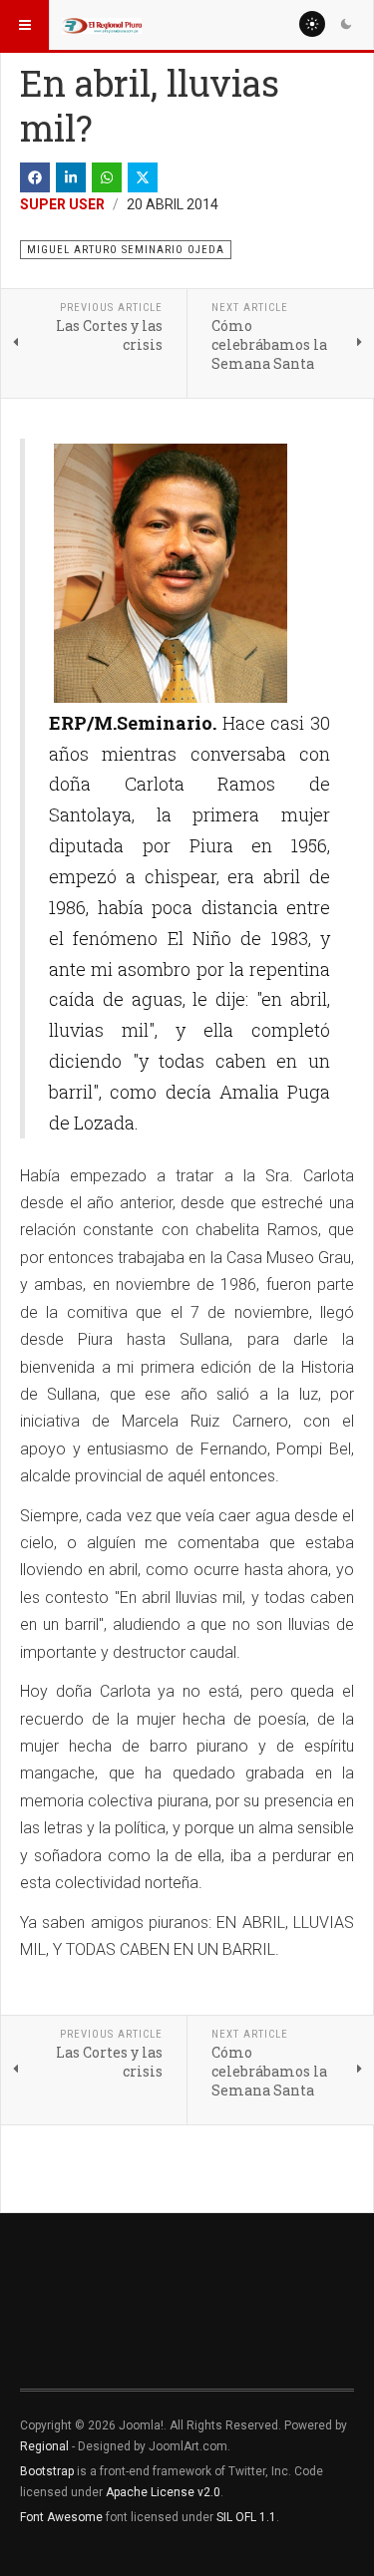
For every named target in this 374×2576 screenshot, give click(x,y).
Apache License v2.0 (163, 2492)
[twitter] (143, 177)
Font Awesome (61, 2517)
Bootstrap (47, 2471)
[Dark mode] (346, 24)
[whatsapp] (107, 177)
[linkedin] (71, 177)
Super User (62, 204)
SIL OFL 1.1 (246, 2517)
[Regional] (102, 25)
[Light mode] (312, 24)
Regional (44, 2446)
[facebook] (35, 177)
